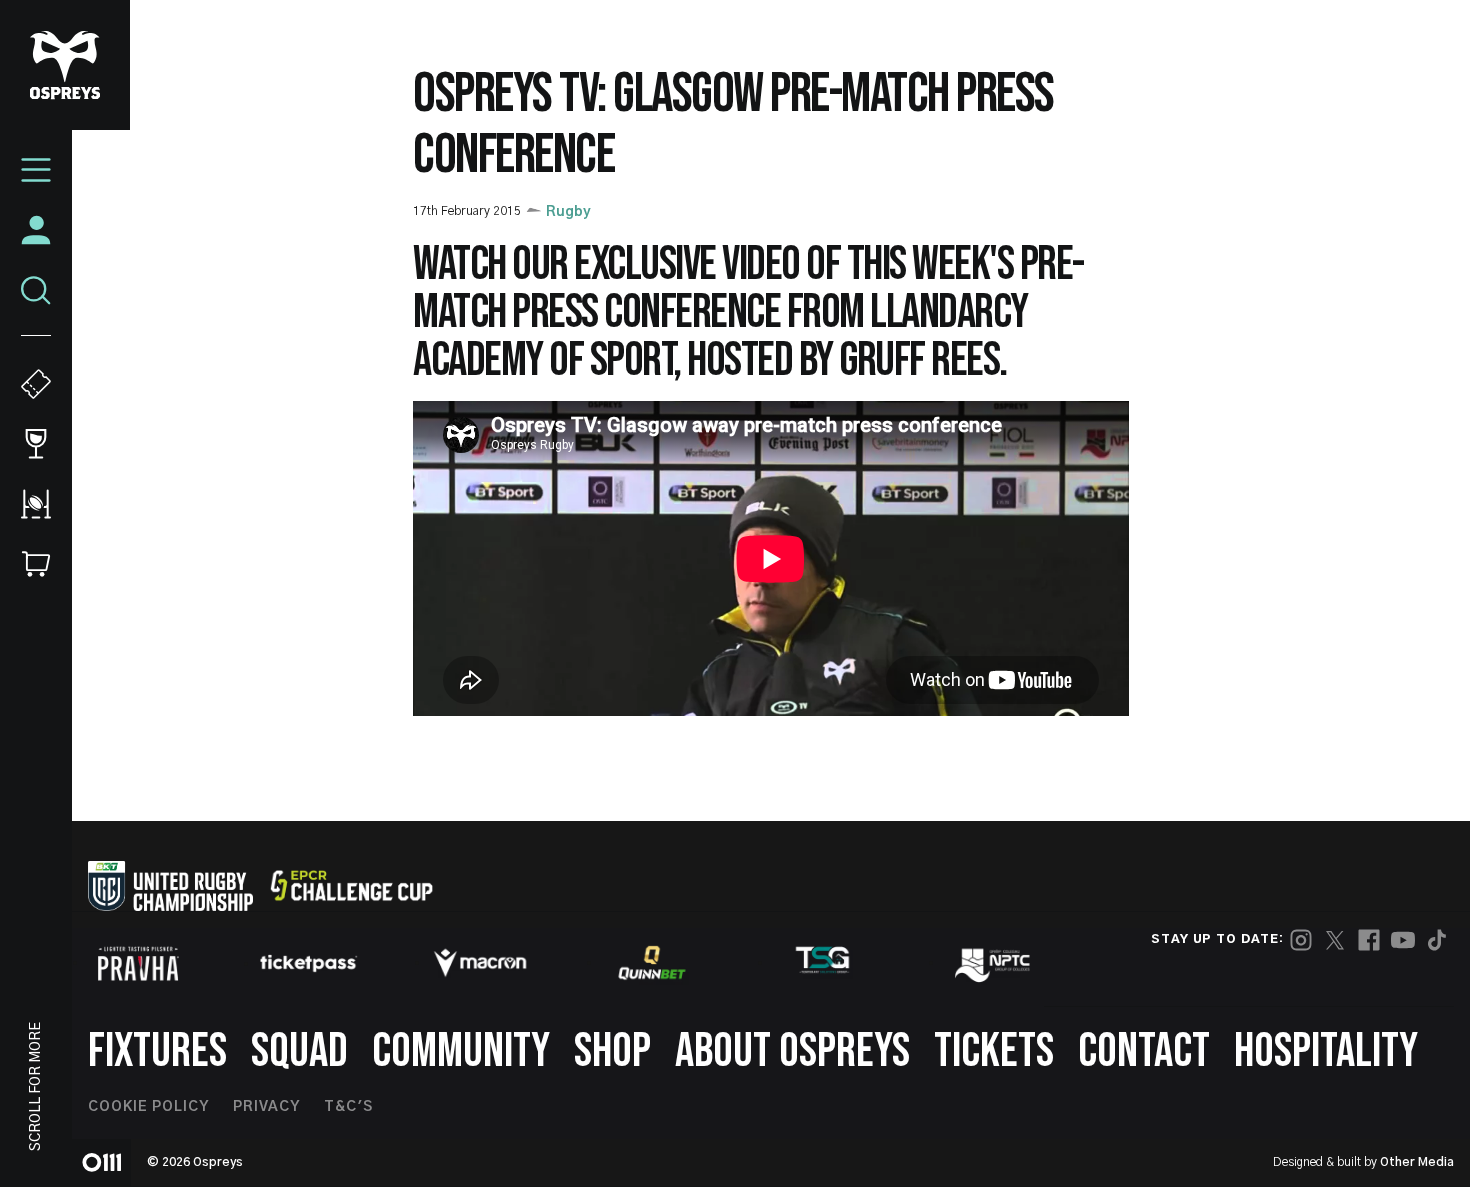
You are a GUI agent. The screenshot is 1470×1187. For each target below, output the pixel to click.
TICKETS (994, 1051)
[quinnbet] (652, 963)
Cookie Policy (148, 1107)
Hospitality (1326, 1051)
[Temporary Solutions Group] (823, 963)
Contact (1144, 1051)
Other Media (1417, 1162)
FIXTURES (157, 1051)
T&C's (348, 1107)
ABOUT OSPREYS (792, 1051)
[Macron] (480, 963)
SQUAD (299, 1051)
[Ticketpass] (309, 963)
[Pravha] (138, 963)
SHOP (612, 1051)
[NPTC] (994, 963)
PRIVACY (266, 1107)
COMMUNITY (461, 1051)
